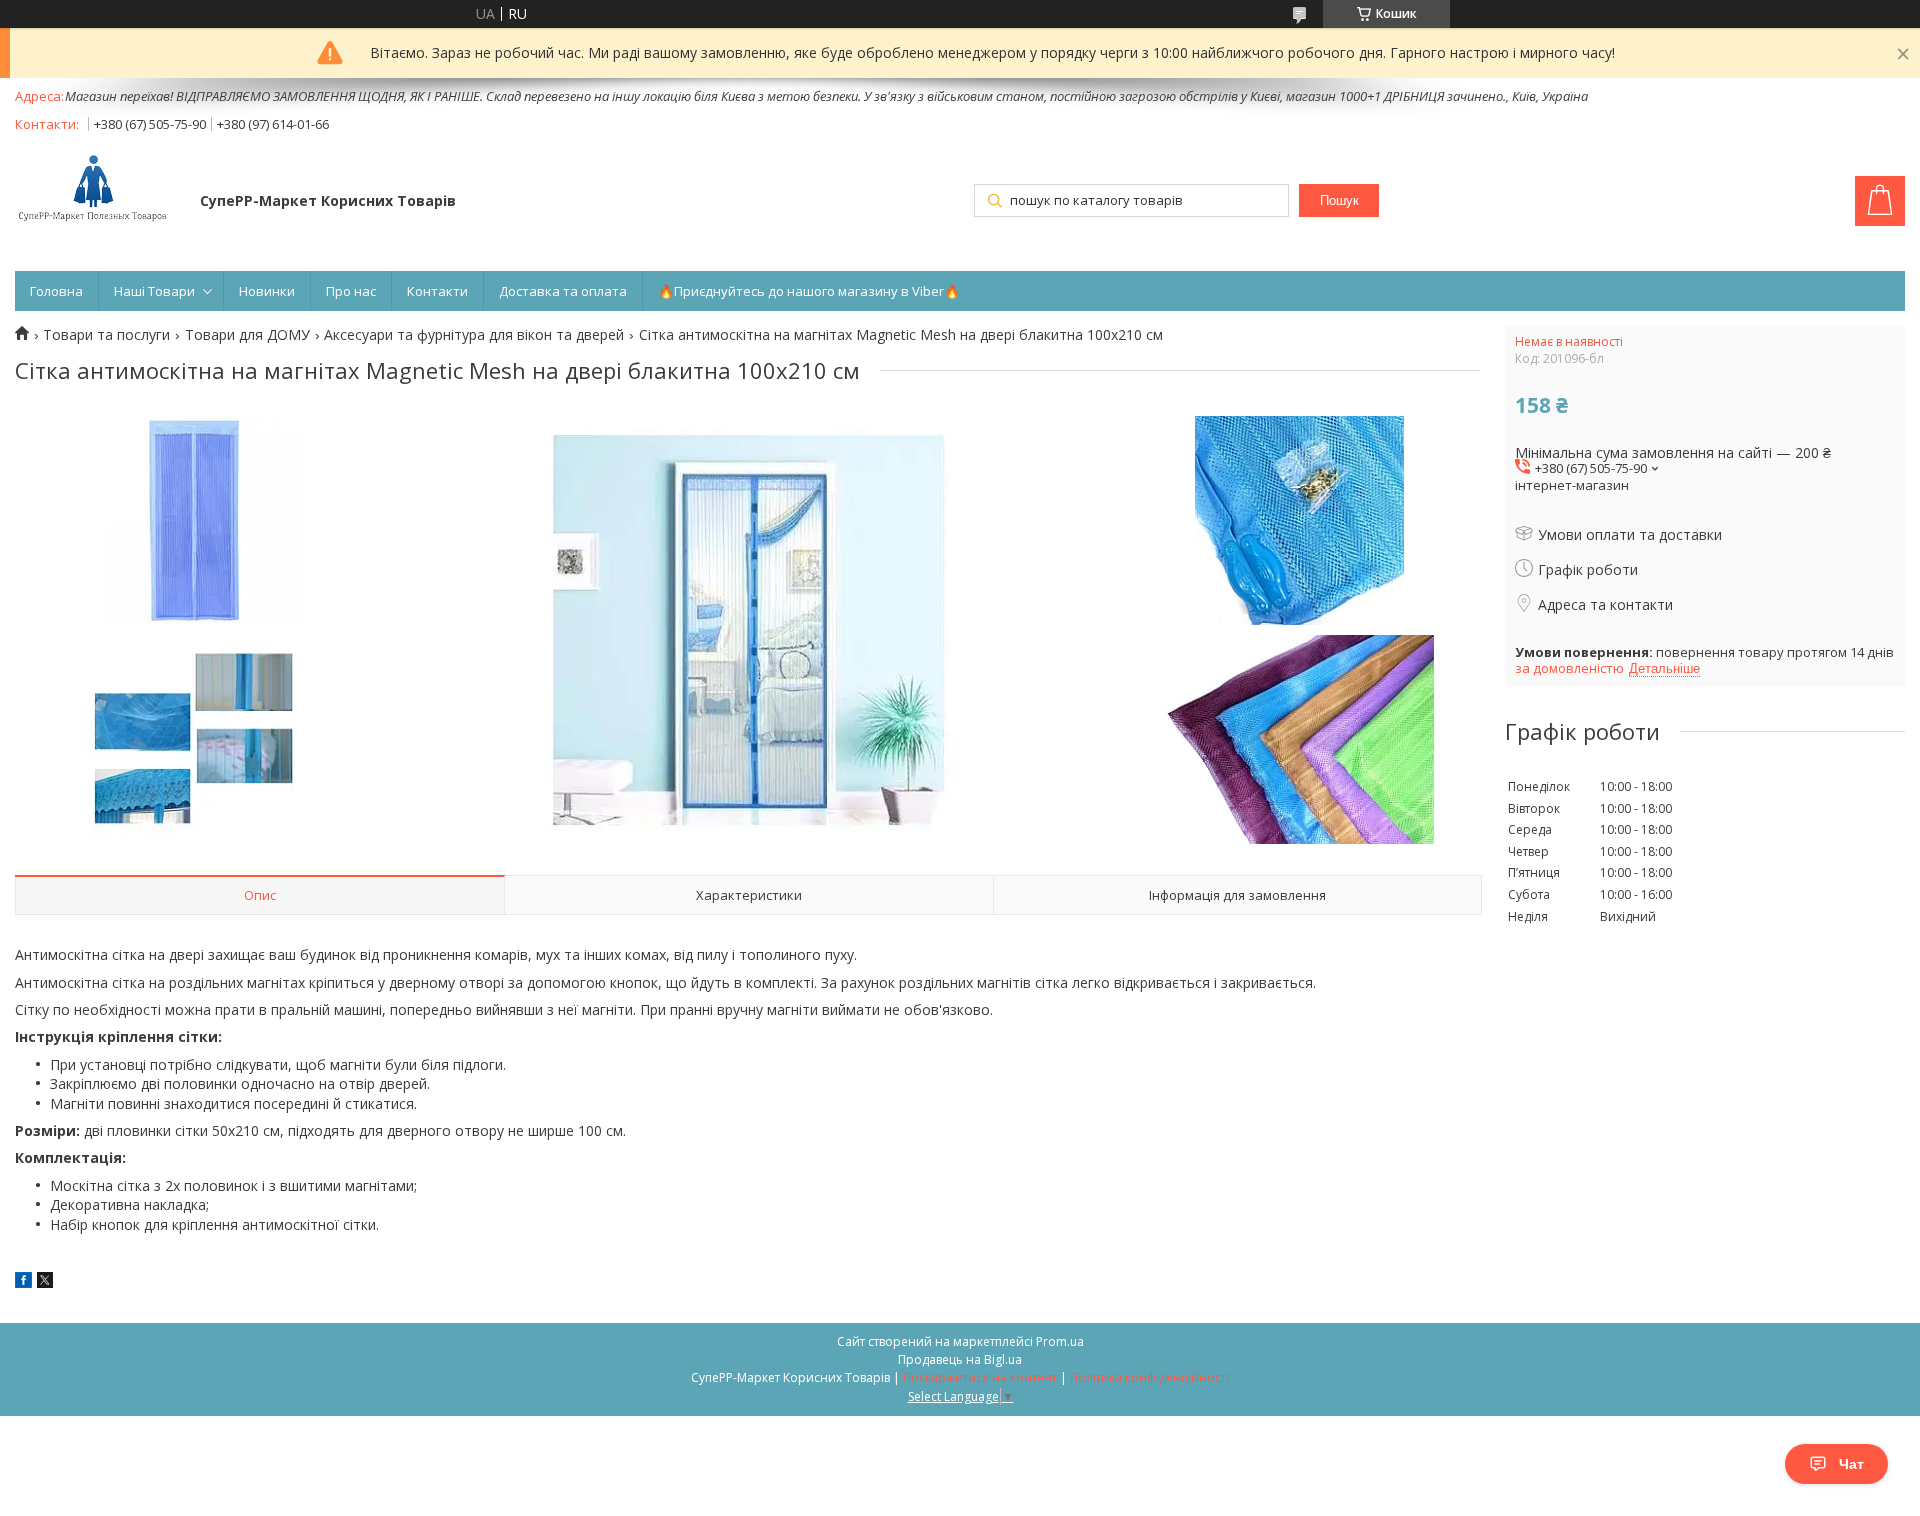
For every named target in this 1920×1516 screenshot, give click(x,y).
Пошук (1339, 200)
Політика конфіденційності (1149, 1377)
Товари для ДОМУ (247, 335)
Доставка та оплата (563, 291)
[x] (45, 1282)
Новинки (267, 291)
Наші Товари (154, 291)
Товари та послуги (106, 335)
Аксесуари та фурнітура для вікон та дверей (474, 335)
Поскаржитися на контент (980, 1377)
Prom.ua (1060, 1341)
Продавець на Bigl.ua (960, 1359)
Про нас (351, 291)
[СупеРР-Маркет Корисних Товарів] (98, 190)
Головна (56, 291)
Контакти (437, 291)
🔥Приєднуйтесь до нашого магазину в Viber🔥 (809, 291)
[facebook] (23, 1282)
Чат (1851, 1464)
